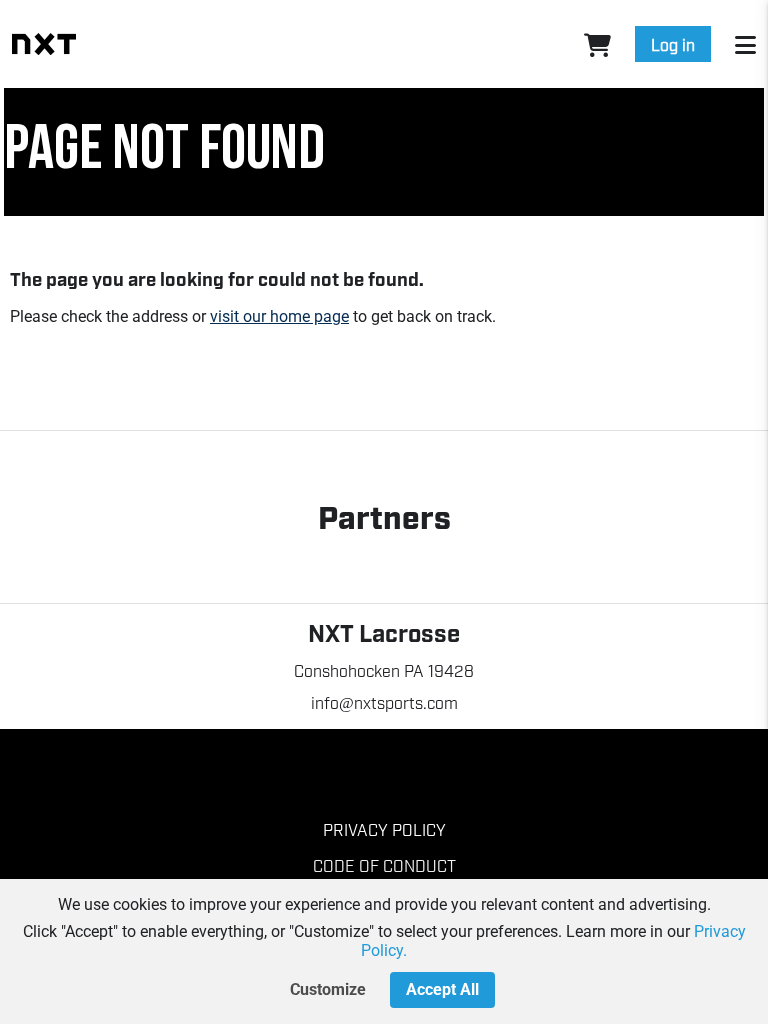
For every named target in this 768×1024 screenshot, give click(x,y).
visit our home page (279, 316)
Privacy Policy (384, 829)
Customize (328, 989)
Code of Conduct (384, 865)
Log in (673, 44)
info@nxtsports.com (384, 702)
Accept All (442, 989)
